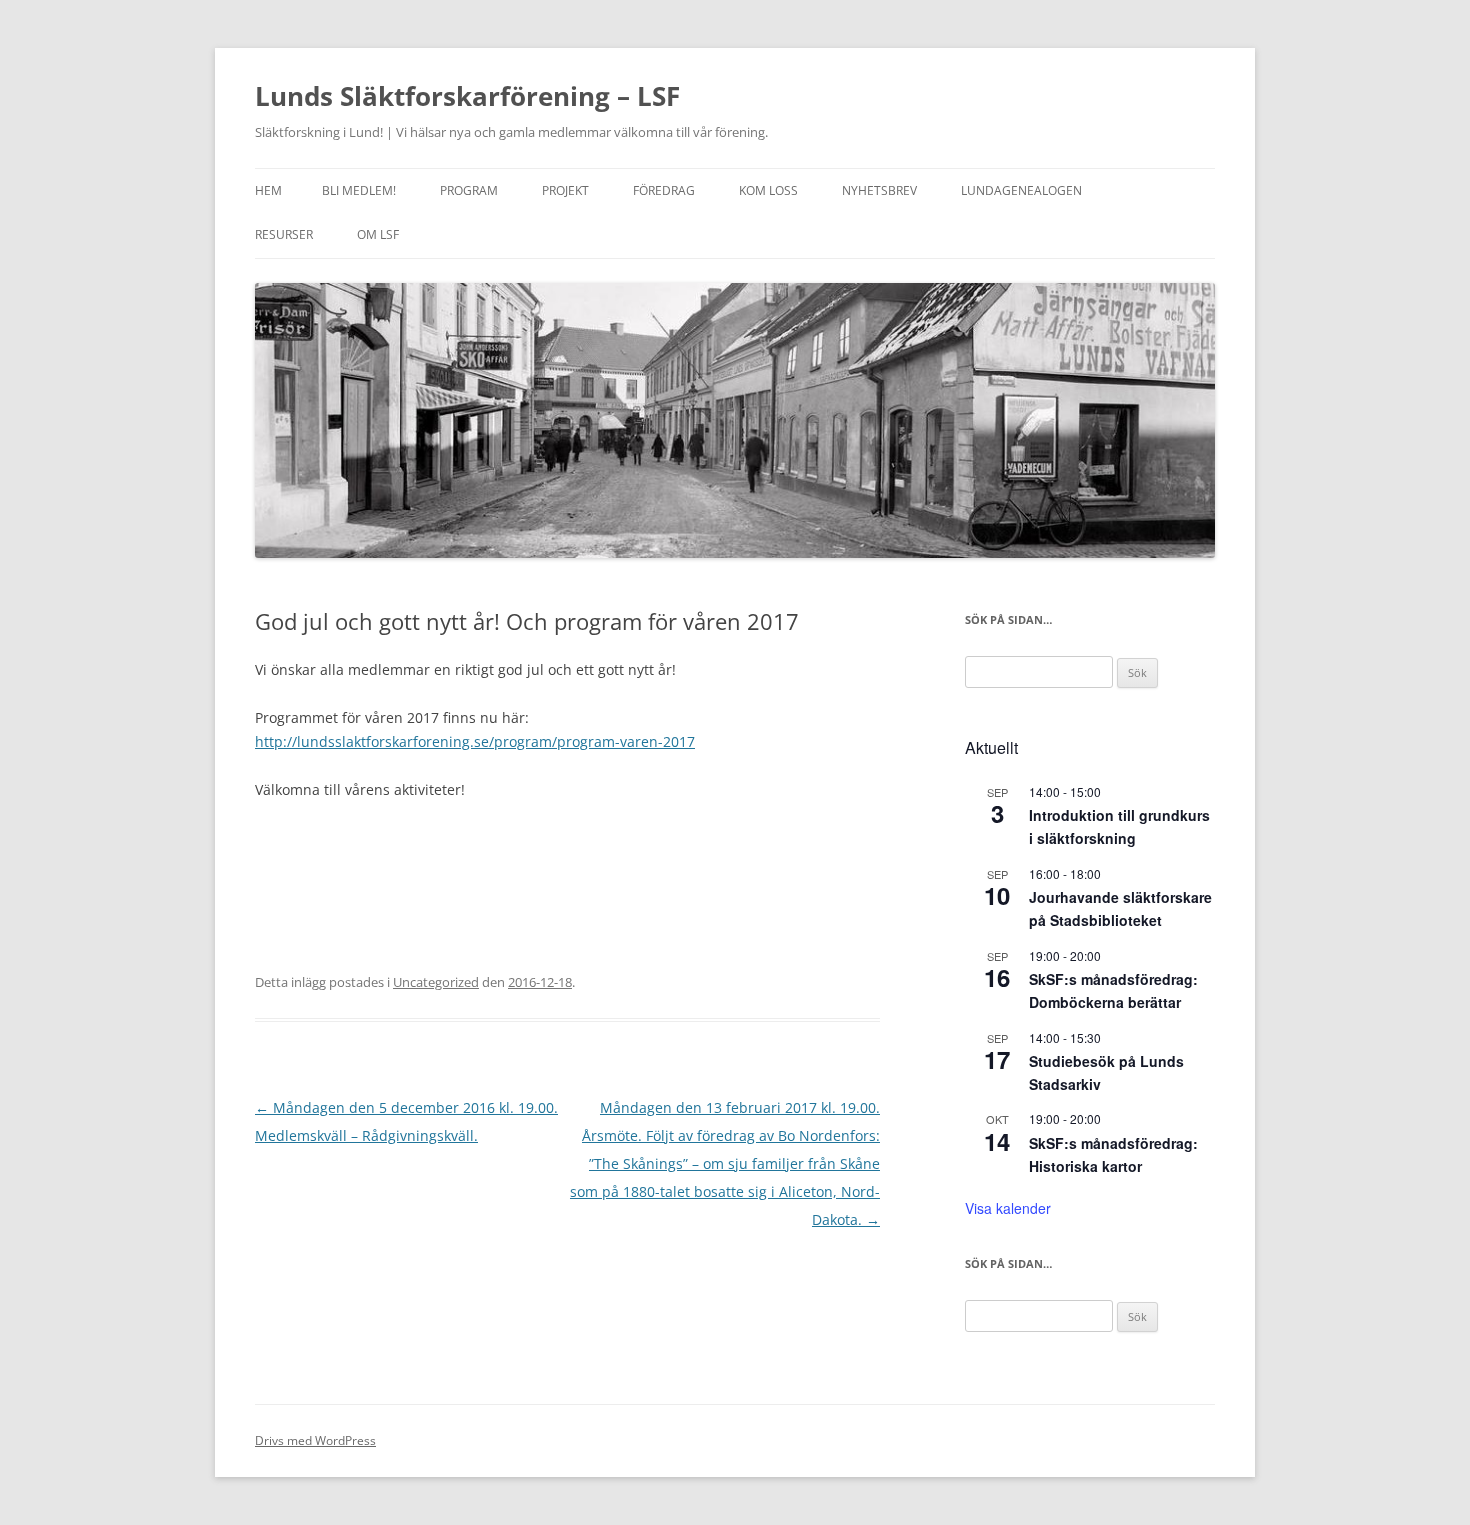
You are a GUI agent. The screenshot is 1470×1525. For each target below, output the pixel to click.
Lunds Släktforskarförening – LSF (467, 96)
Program (469, 190)
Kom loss (768, 190)
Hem (268, 190)
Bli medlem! (359, 190)
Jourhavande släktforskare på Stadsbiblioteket (1120, 908)
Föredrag (664, 190)
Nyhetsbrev (879, 190)
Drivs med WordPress (315, 1440)
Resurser (284, 234)
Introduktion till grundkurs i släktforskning (1119, 826)
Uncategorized (436, 982)
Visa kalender (1008, 1208)
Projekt (565, 190)
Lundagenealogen (1021, 190)
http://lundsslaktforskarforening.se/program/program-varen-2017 (475, 741)
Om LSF (378, 234)
